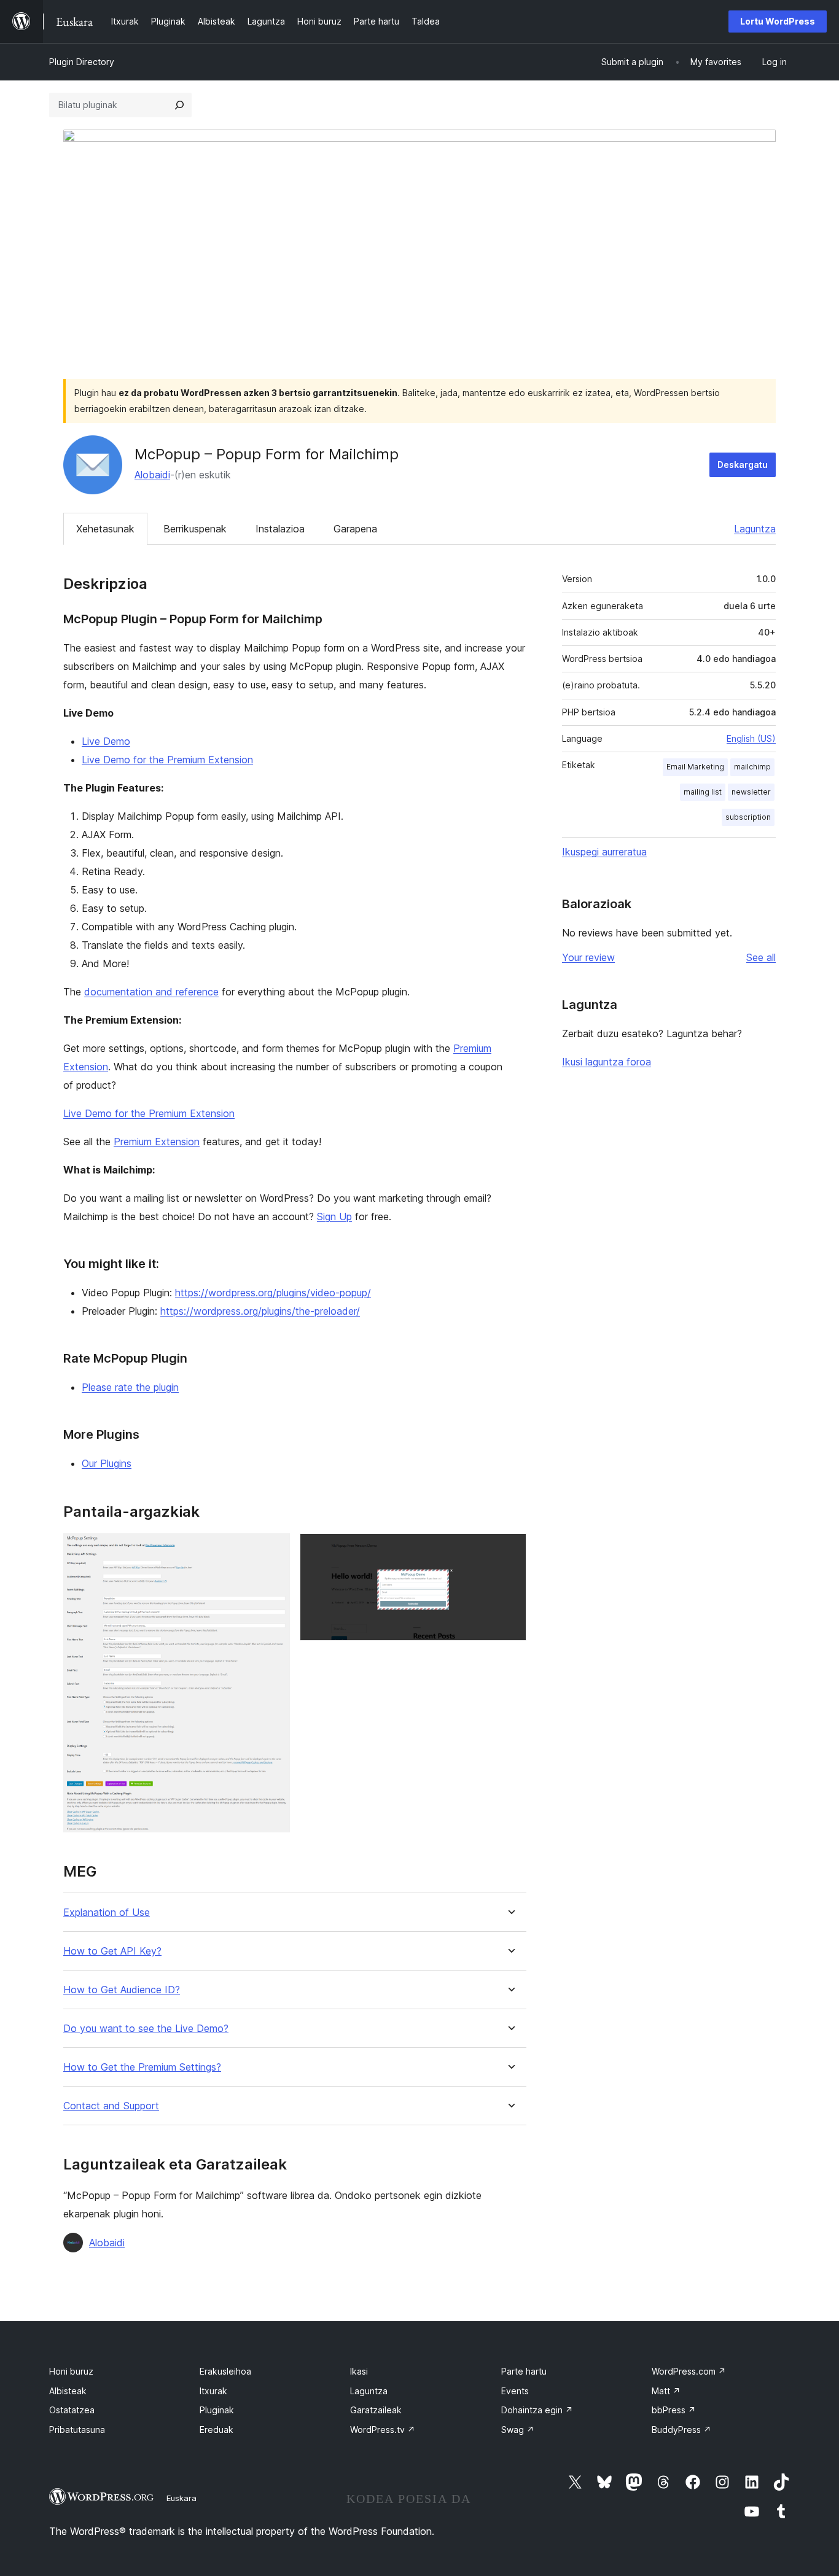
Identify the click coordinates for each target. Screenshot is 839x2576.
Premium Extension (157, 1142)
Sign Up (334, 1216)
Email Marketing (695, 767)
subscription (748, 817)
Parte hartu (524, 2371)
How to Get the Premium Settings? (142, 2067)
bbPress (674, 2410)
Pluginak (217, 2410)
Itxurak (213, 2391)
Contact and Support (111, 2106)
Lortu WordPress (778, 21)
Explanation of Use (107, 1913)
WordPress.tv (383, 2430)
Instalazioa (280, 529)
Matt (666, 2391)
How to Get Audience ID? (122, 1990)
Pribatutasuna (77, 2430)
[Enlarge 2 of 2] (510, 1550)
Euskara (181, 2498)
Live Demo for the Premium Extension (167, 760)
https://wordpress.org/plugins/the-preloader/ (260, 1311)
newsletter (751, 792)
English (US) (751, 738)
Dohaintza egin (537, 2410)
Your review (588, 957)
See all (761, 957)
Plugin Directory (82, 62)
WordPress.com (689, 2371)
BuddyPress (681, 2430)
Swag (518, 2430)
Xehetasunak (105, 529)
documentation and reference (151, 992)
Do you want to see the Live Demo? (146, 2029)
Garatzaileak (376, 2410)
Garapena (355, 529)
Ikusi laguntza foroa (607, 1062)
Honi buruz (71, 2371)
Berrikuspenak (195, 529)
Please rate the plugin (130, 1387)
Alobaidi (152, 475)
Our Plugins (107, 1463)
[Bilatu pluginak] (179, 105)
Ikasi (359, 2371)
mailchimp (752, 767)
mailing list (703, 792)
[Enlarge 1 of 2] (273, 1550)
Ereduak (217, 2430)
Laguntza (755, 529)
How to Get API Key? (112, 1951)
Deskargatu (743, 465)
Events (515, 2391)
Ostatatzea (72, 2410)
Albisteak (68, 2391)
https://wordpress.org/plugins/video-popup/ (273, 1293)
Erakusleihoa (225, 2371)
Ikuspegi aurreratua (604, 852)
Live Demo (106, 741)
